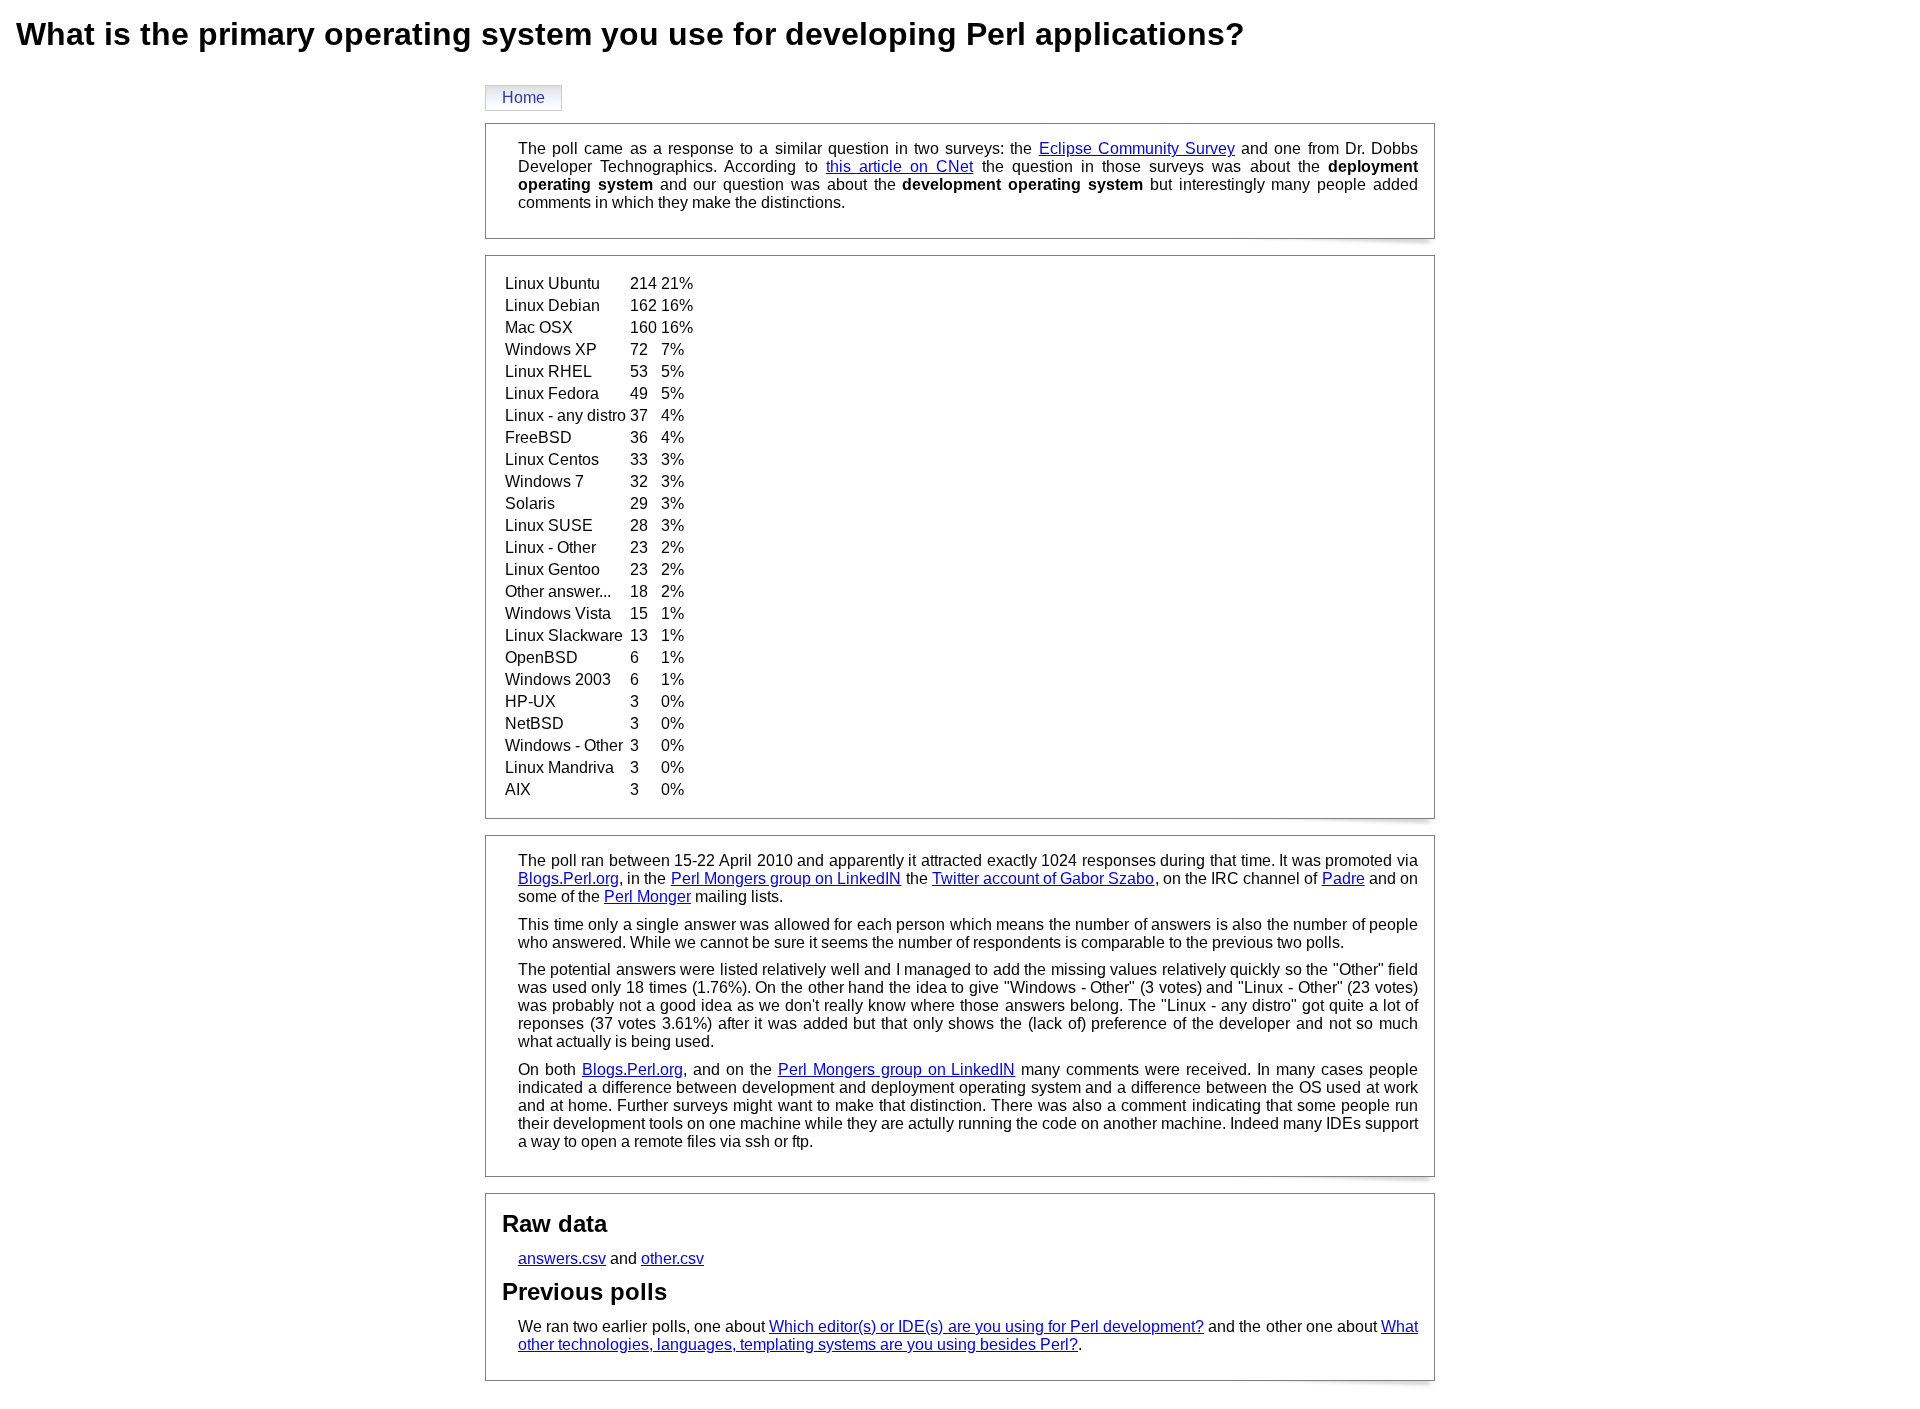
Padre (1343, 878)
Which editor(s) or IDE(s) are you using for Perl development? (986, 1326)
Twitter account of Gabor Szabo (1043, 878)
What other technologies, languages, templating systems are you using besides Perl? (968, 1335)
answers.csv (562, 1258)
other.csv (672, 1258)
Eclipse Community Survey (1137, 148)
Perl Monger (647, 896)
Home (523, 97)
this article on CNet (900, 166)
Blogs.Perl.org (568, 878)
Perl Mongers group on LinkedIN (786, 878)
